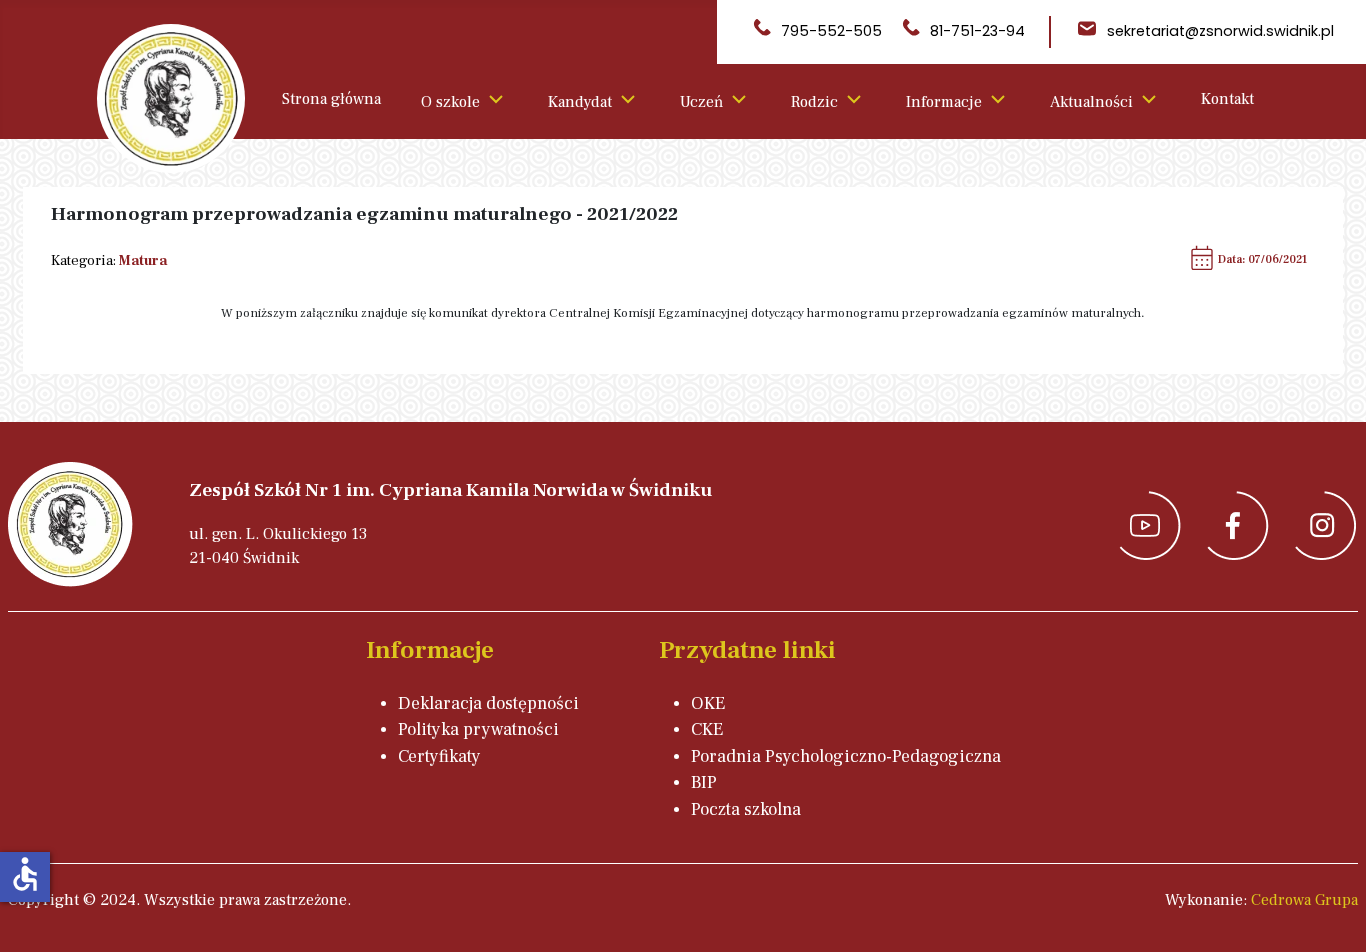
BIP (704, 782)
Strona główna (331, 99)
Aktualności (1091, 102)
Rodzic (814, 102)
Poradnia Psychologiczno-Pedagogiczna (846, 756)
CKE (707, 729)
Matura (143, 260)
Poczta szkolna (746, 809)
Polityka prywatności (478, 729)
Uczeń (701, 102)
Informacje (944, 102)
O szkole (450, 102)
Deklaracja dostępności (488, 703)
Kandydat (580, 102)
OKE (708, 703)
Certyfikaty (439, 756)
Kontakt (1227, 99)
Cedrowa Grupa (1304, 900)
